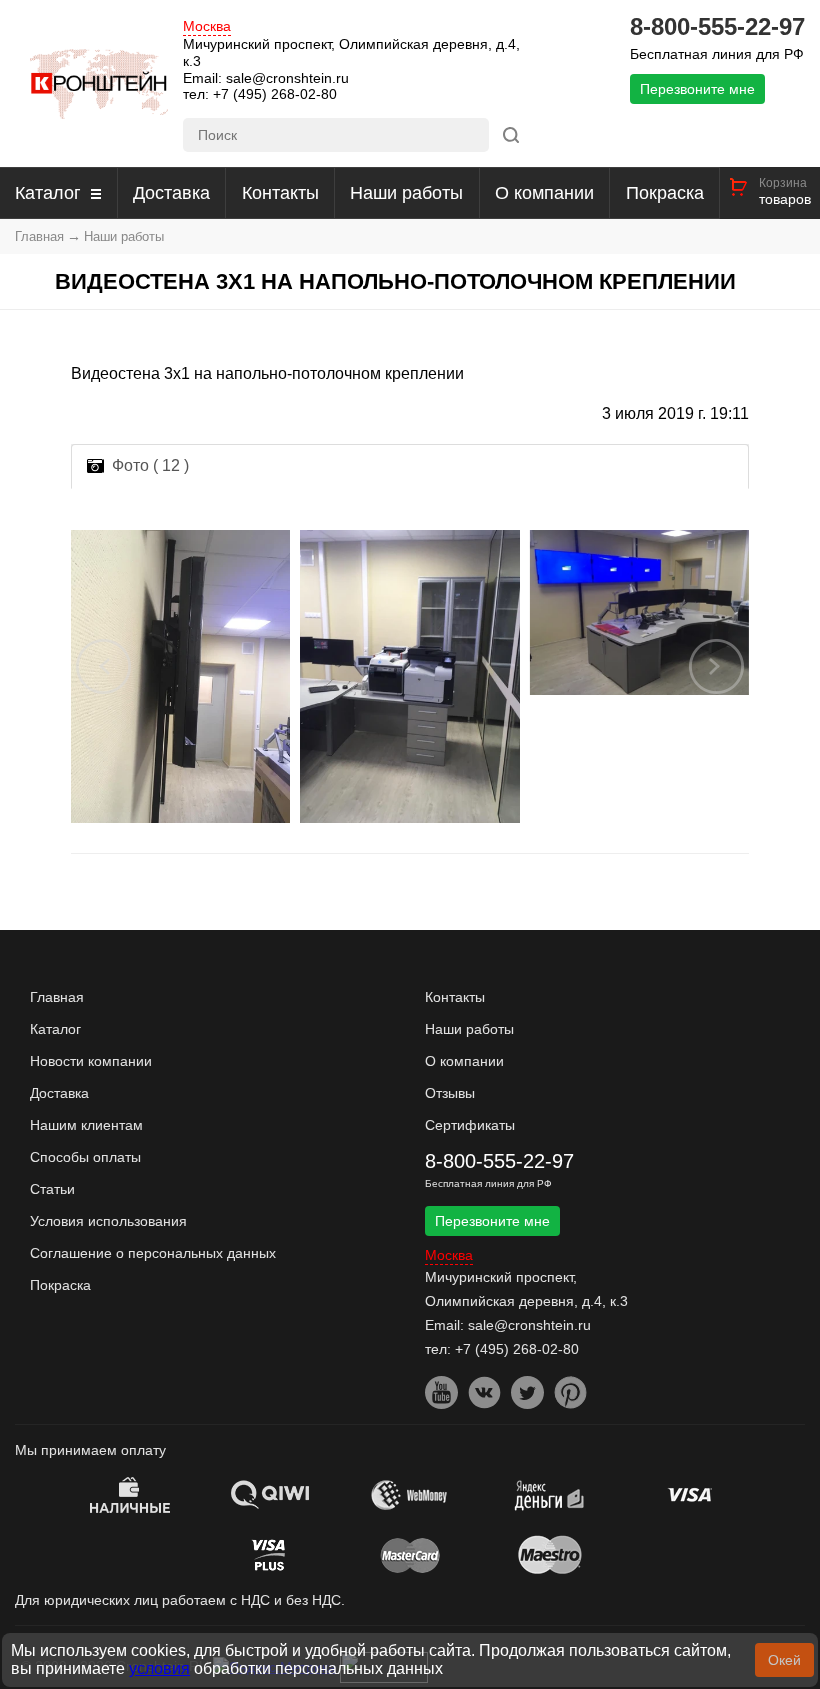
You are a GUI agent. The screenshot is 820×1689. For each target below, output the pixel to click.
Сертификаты (470, 1125)
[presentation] (104, 666)
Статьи (52, 1189)
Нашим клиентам (86, 1125)
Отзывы (450, 1093)
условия (159, 1668)
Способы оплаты (85, 1157)
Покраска (665, 193)
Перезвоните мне (697, 89)
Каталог (48, 193)
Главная (39, 236)
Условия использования (108, 1221)
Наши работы (406, 193)
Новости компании (91, 1061)
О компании (544, 193)
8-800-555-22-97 (717, 27)
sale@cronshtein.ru (287, 78)
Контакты (280, 193)
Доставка (171, 193)
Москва (207, 26)
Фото (150, 465)
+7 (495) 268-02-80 (275, 94)
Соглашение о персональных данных (153, 1253)
